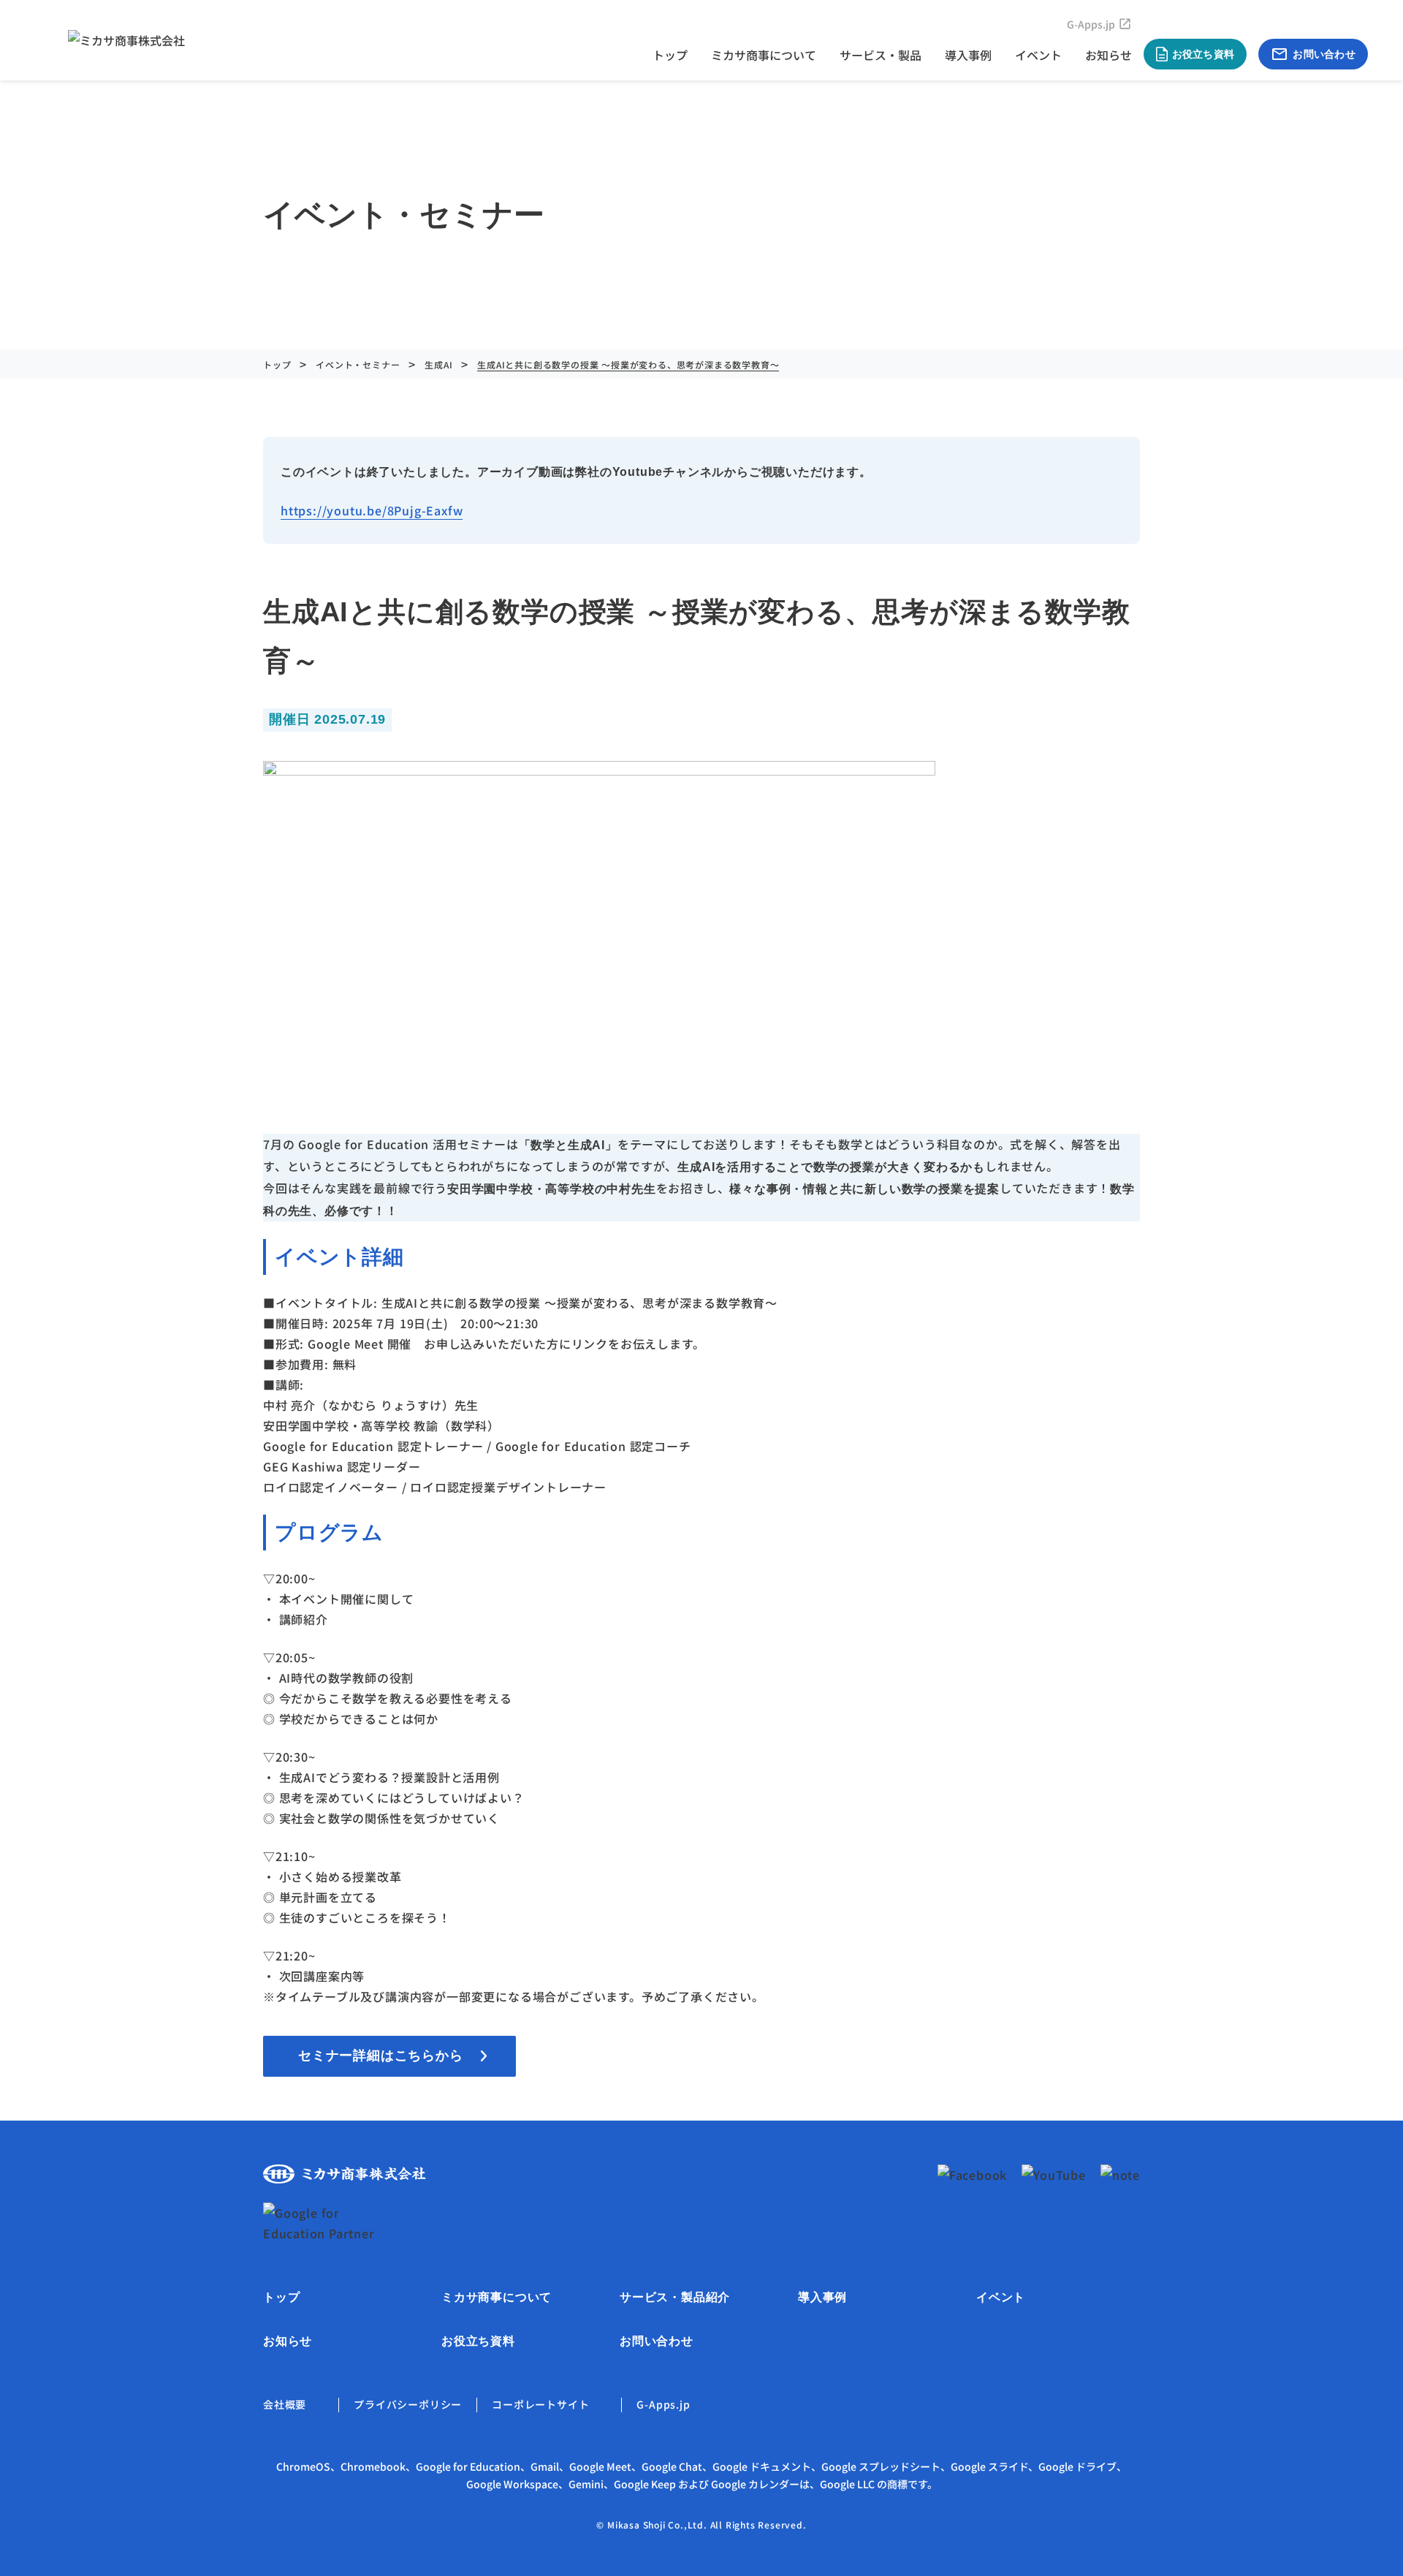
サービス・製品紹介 (675, 2297)
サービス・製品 (881, 55)
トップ (670, 55)
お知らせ (1109, 55)
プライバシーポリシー (408, 2404)
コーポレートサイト (540, 2404)
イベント (1038, 55)
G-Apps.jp (1091, 24)
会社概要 (285, 2404)
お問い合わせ (657, 2341)
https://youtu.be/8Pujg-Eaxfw (372, 510)
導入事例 (968, 55)
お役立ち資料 (478, 2341)
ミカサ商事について (764, 55)
